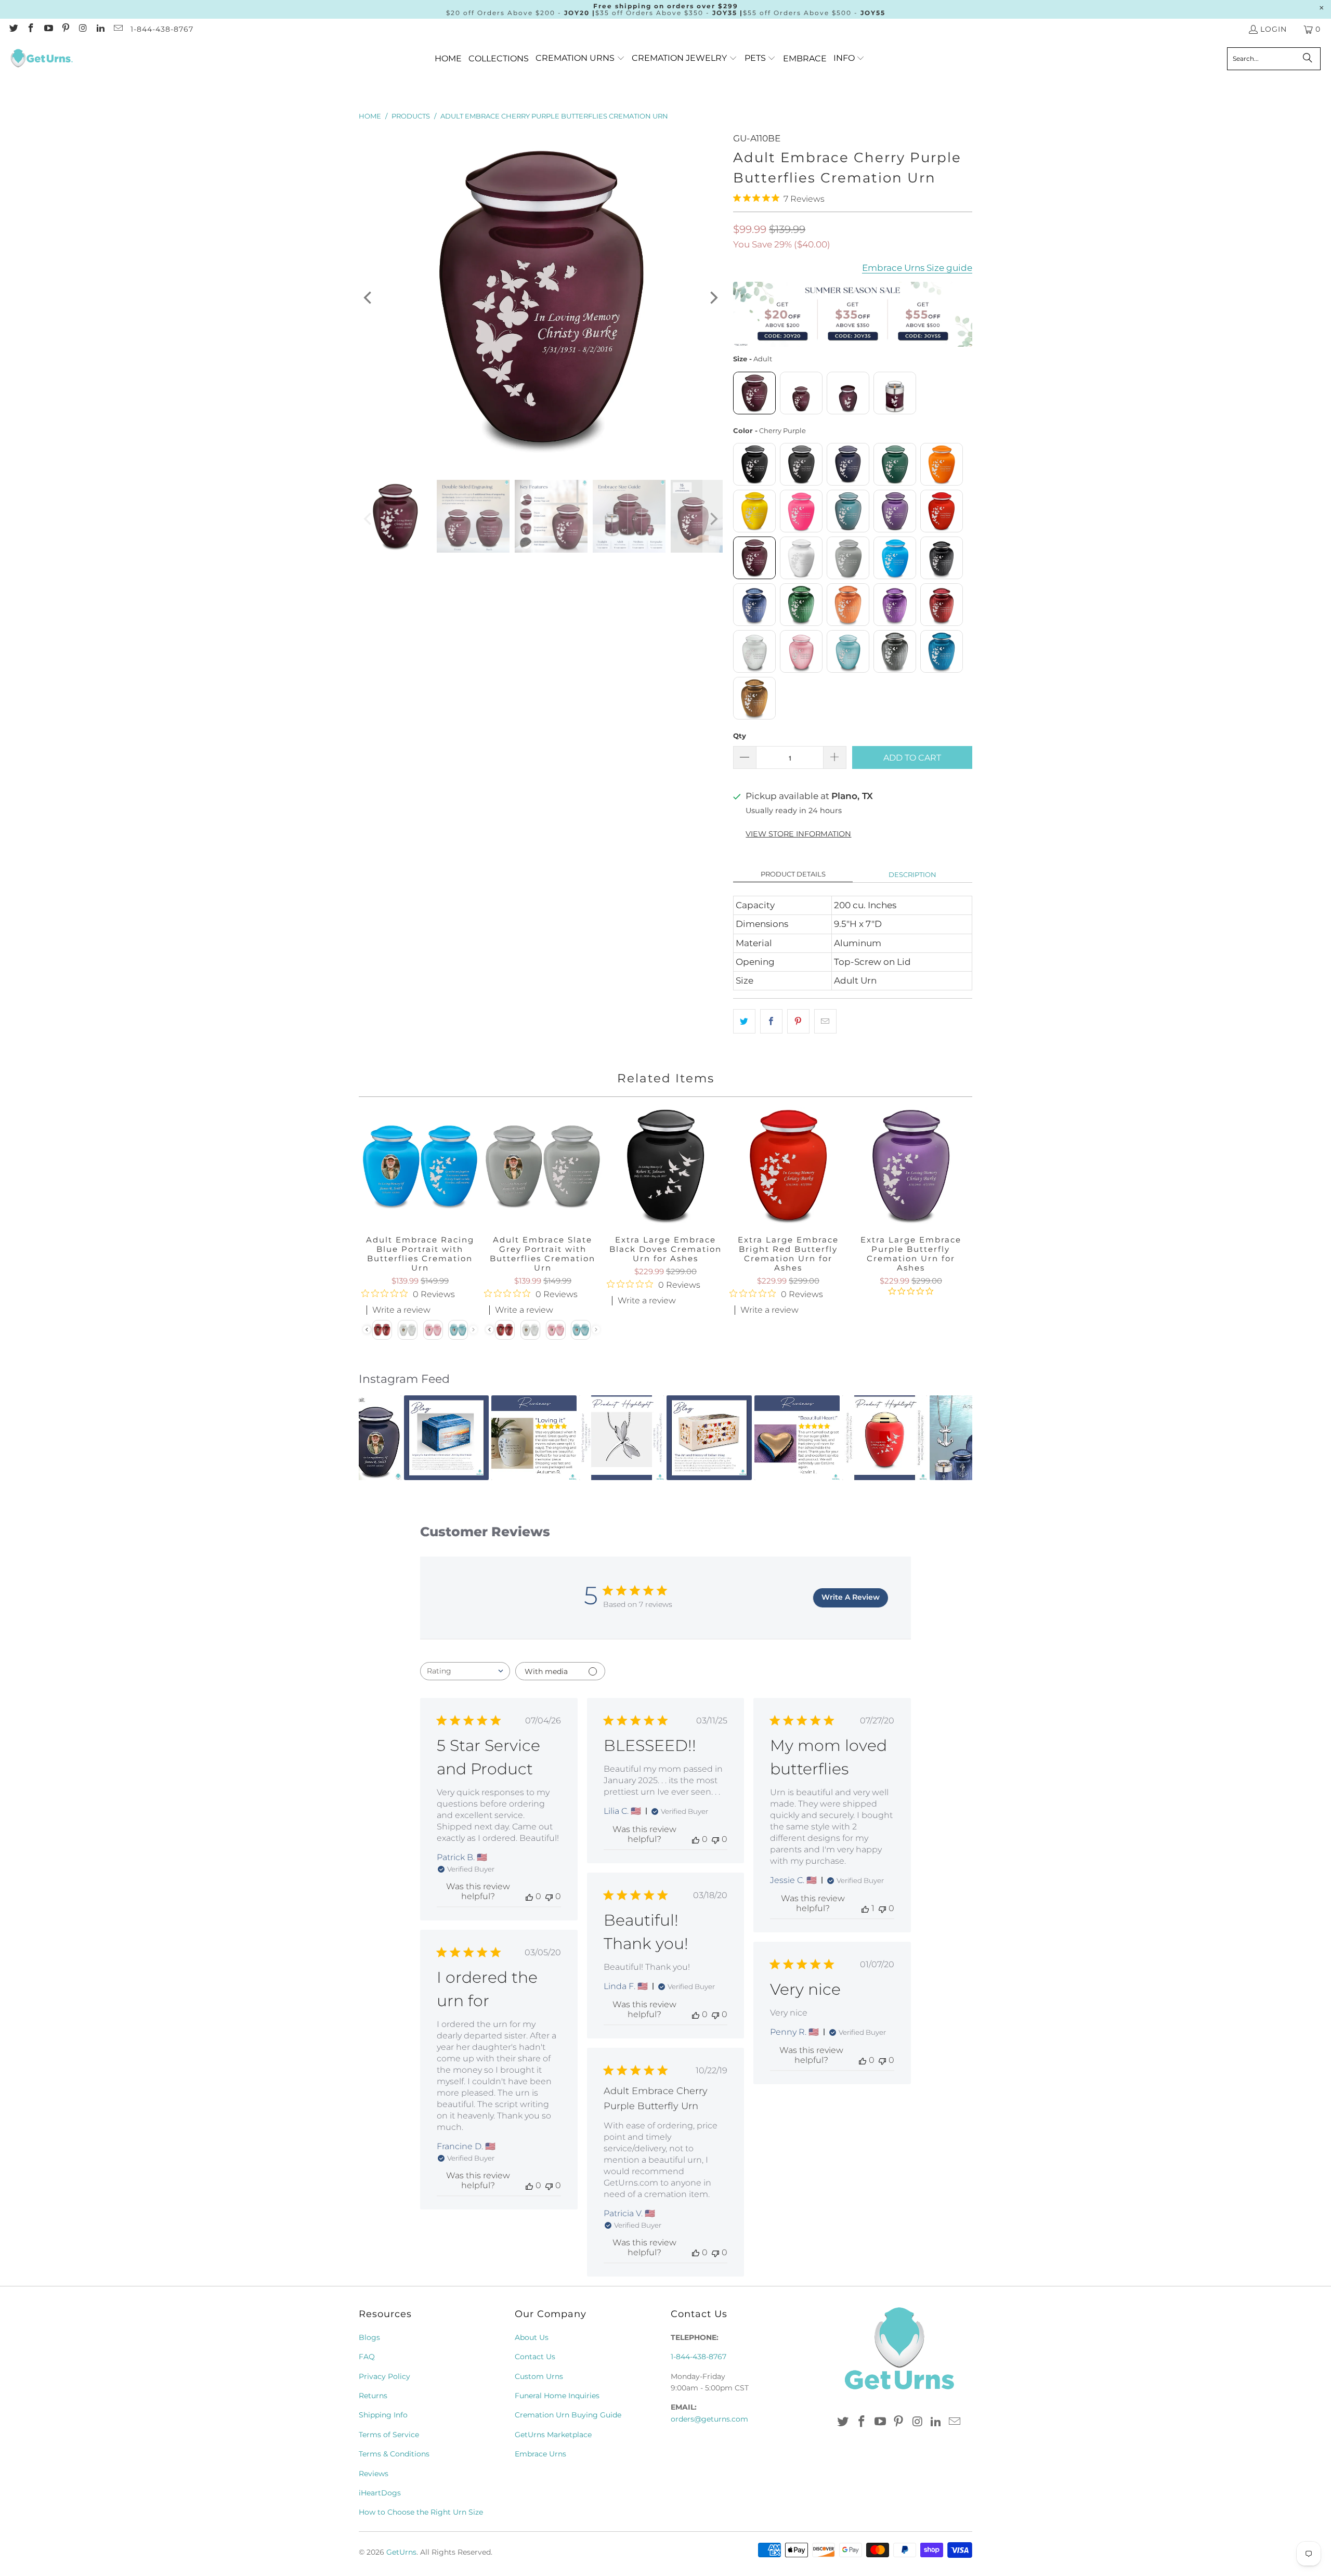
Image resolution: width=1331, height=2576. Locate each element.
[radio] (754, 393)
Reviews (374, 2474)
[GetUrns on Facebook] (31, 29)
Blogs (369, 2337)
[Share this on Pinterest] (798, 1021)
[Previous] (369, 298)
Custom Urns (539, 2376)
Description (912, 874)
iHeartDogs (380, 2493)
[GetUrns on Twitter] (13, 29)
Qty (740, 736)
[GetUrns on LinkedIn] (100, 29)
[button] (580, 58)
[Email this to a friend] (825, 1021)
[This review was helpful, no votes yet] (529, 1896)
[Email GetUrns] (118, 29)
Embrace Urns (540, 2454)
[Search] (1308, 59)
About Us (532, 2337)
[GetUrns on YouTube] (48, 29)
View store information (798, 834)
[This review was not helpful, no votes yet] (549, 1896)
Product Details (793, 874)
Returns (373, 2396)
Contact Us (535, 2357)
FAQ (367, 2357)
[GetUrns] (42, 59)
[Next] (713, 298)
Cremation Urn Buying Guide (568, 2415)
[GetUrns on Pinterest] (66, 29)
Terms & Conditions (394, 2454)
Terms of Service (389, 2435)
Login (1274, 29)
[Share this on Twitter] (744, 1021)
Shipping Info (383, 2415)
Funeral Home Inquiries (557, 2396)
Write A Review (851, 1597)
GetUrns (401, 2552)
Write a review (647, 1301)
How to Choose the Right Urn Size (421, 2512)
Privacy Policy (384, 2376)
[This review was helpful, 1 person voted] (865, 1908)
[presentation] (490, 1330)
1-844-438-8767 (162, 29)
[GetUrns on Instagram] (83, 29)
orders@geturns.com (709, 2419)
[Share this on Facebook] (771, 1021)
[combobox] (465, 1671)
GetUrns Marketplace (553, 2435)
